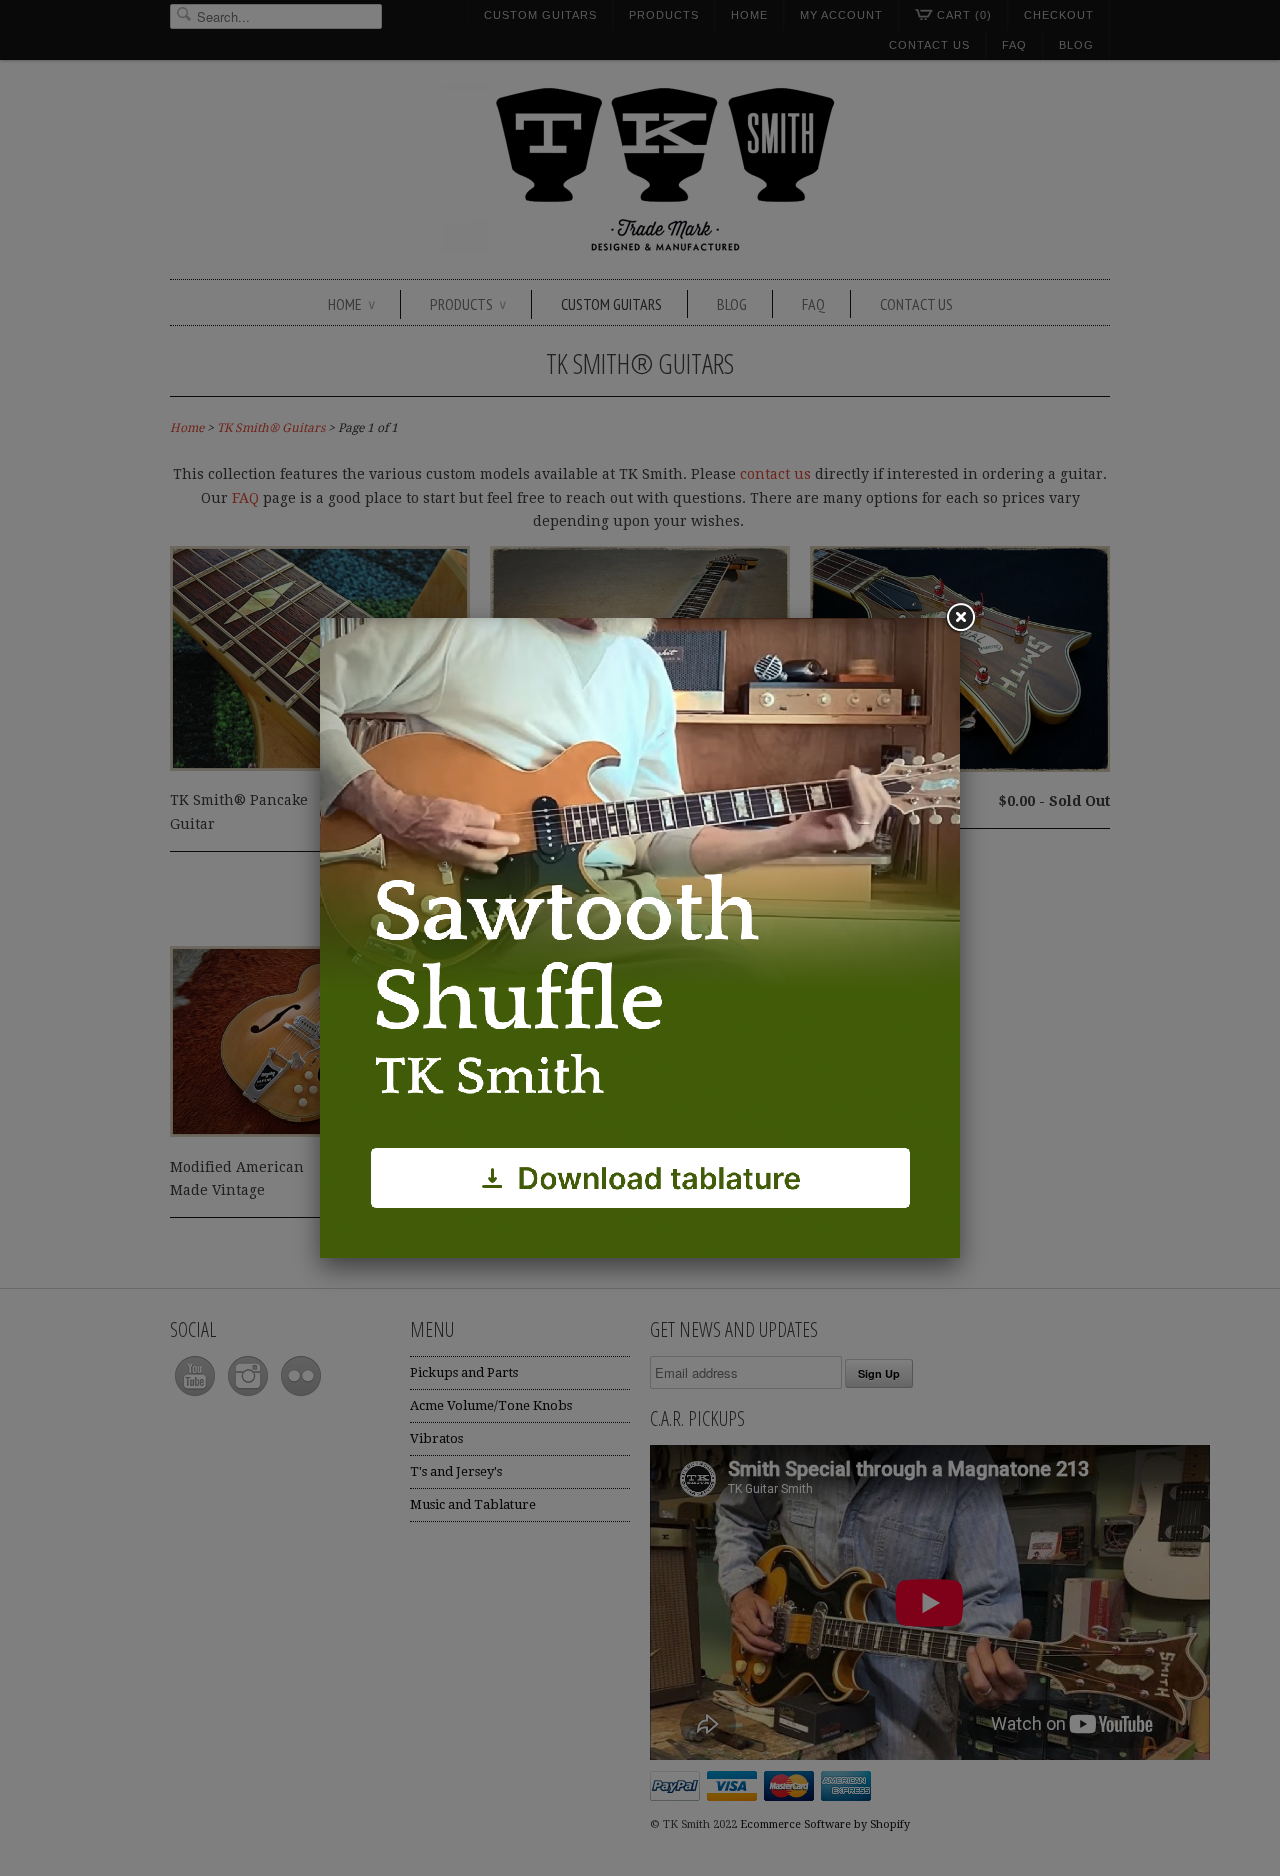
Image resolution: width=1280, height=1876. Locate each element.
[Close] (960, 618)
